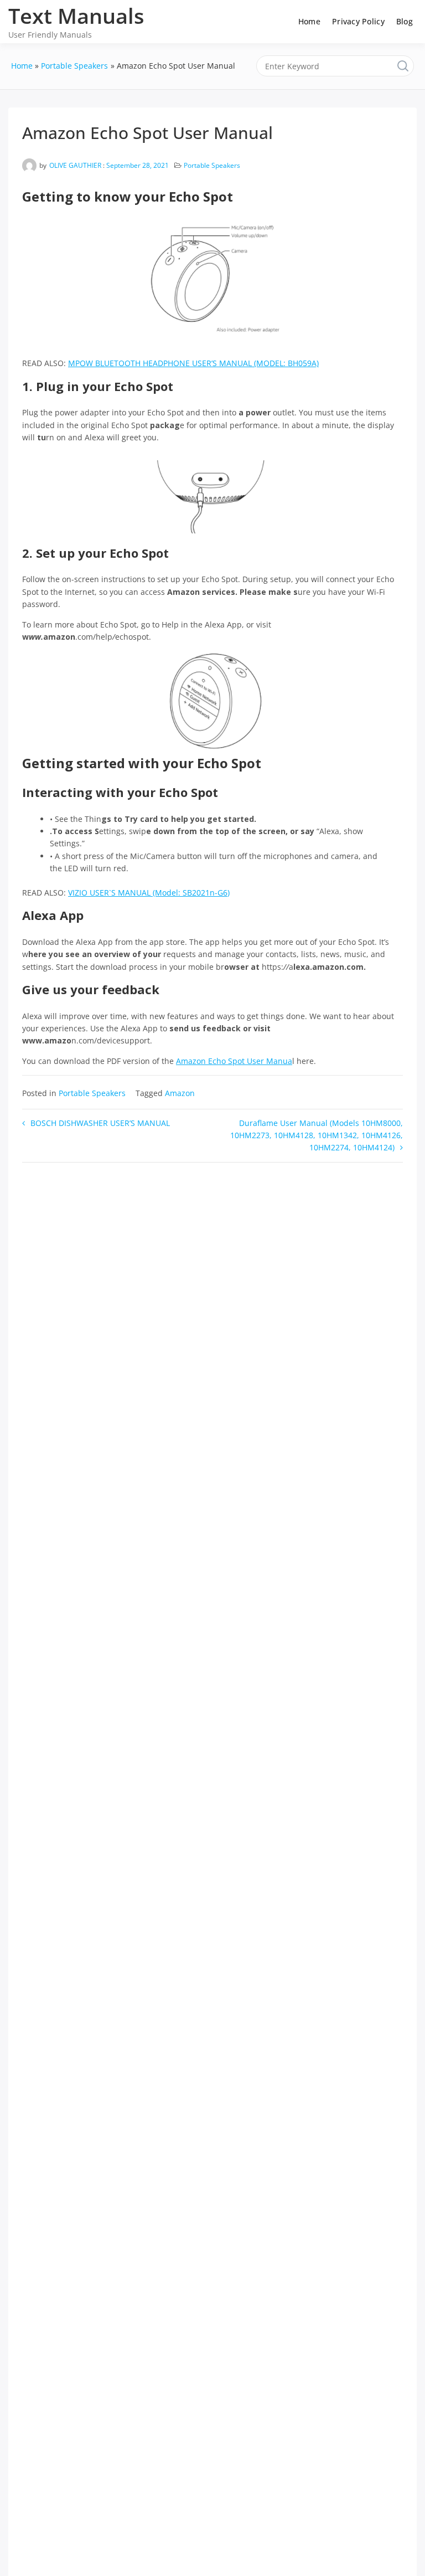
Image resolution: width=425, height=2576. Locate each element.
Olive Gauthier (75, 165)
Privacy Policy (358, 21)
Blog (405, 21)
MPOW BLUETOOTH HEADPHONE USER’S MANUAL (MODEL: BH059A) (193, 363)
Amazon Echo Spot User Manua (234, 1061)
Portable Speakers (212, 165)
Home (309, 21)
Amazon (180, 1093)
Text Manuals (76, 16)
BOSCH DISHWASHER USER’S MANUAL (100, 1123)
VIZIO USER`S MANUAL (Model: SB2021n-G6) (149, 893)
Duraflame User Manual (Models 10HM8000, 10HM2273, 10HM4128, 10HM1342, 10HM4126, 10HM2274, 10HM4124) (317, 1135)
